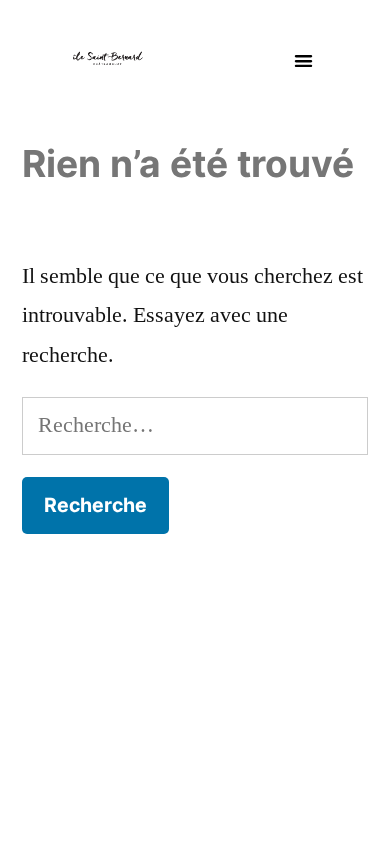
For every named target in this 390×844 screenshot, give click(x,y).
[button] (303, 60)
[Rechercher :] (195, 425)
